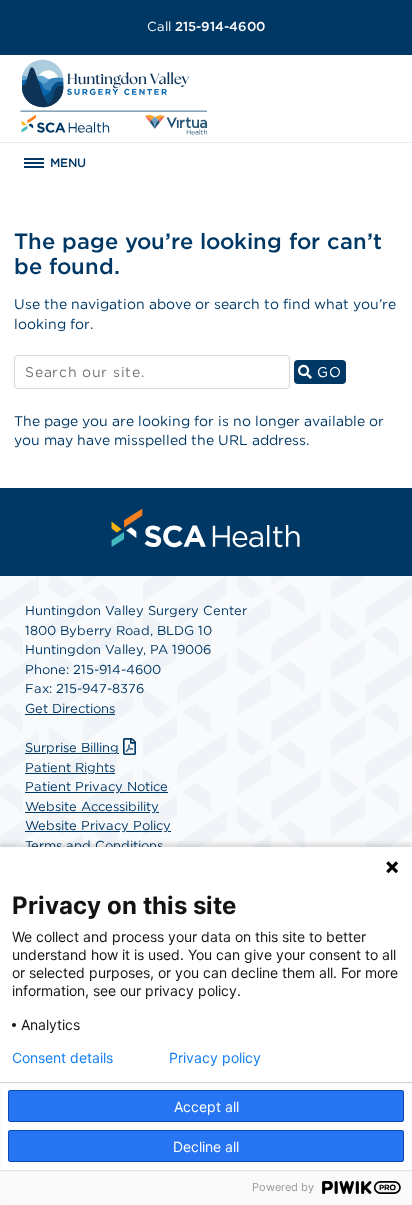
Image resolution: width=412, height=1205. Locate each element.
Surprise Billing (72, 747)
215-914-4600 (206, 26)
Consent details (62, 1058)
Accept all (206, 1106)
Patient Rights (70, 767)
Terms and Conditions (94, 845)
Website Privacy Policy (98, 825)
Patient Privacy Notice (96, 786)
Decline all (206, 1146)
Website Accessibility (92, 806)
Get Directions (70, 708)
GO (328, 371)
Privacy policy (215, 1058)
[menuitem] (206, 528)
